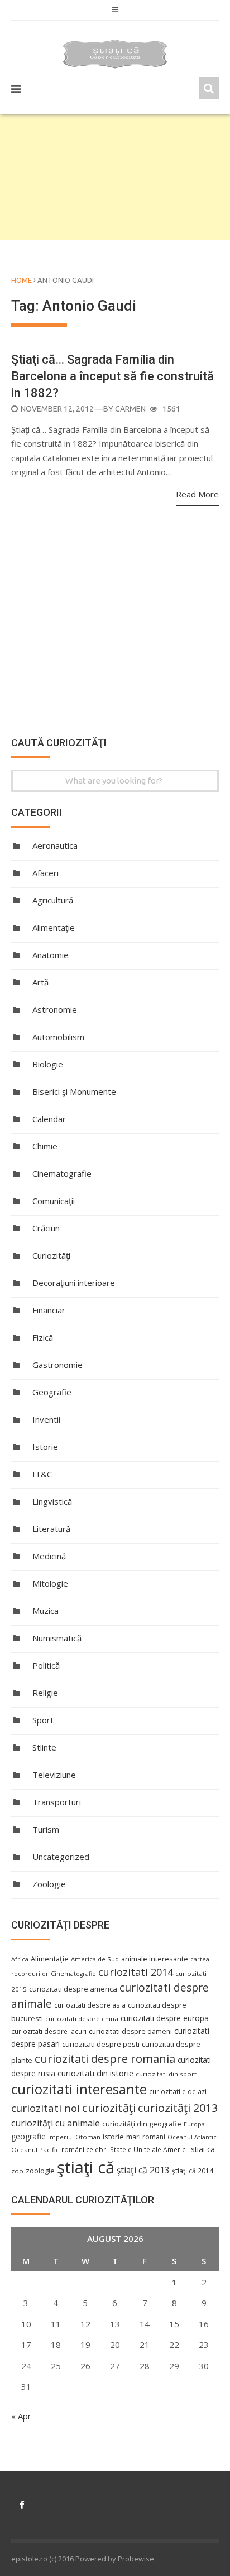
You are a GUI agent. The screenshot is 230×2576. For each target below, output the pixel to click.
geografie (28, 2136)
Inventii (46, 1419)
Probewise (136, 2559)
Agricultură (53, 900)
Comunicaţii (54, 1201)
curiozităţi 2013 (178, 2108)
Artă (40, 982)
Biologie (48, 1064)
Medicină (49, 1556)
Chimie (45, 1146)
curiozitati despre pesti (101, 2044)
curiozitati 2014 (136, 1972)
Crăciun (46, 1228)
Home (21, 280)
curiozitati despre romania (105, 2058)
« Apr (21, 2416)
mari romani (146, 2137)
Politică (46, 1665)
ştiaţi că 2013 (143, 2170)
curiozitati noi (45, 2108)
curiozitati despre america (73, 1989)
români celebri (85, 2149)
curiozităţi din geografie (142, 2124)
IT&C (42, 1474)
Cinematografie (62, 1173)
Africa (20, 1959)
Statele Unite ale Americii (149, 2149)
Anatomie (51, 955)
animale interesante (155, 1959)
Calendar (49, 1119)
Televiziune (54, 1775)
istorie (113, 2137)
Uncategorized (61, 1857)
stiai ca (203, 2149)
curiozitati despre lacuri (49, 2031)
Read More (197, 494)
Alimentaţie (54, 927)
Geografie (52, 1392)
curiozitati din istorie (95, 2073)
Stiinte (44, 1747)
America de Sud (95, 1959)
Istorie (45, 1447)
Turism (46, 1829)
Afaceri (45, 873)
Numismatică (57, 1638)
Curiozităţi (51, 1255)
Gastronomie (57, 1365)
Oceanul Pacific (35, 2150)
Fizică (43, 1337)
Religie (45, 1693)
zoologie (40, 2171)
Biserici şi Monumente (74, 1091)
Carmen (130, 409)
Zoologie (49, 1884)
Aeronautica (55, 845)
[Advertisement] (115, 177)
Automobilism (58, 1037)
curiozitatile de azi (178, 2091)
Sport (43, 1720)
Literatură (51, 1529)
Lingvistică (52, 1501)
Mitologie (50, 1583)
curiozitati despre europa (165, 2018)
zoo (17, 2171)
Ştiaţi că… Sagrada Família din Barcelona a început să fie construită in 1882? (112, 376)
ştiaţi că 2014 (193, 2171)
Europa (194, 2124)
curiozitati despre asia (90, 2005)
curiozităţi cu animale (56, 2123)
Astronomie (55, 1009)
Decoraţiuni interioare (74, 1283)
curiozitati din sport (166, 2074)
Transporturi (57, 1802)
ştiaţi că (86, 2167)
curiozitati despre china (82, 2019)
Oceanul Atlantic (192, 2137)
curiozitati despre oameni (130, 2031)
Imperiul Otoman (74, 2137)
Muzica (45, 1611)
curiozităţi (109, 2108)
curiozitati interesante (79, 2089)
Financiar (49, 1310)
